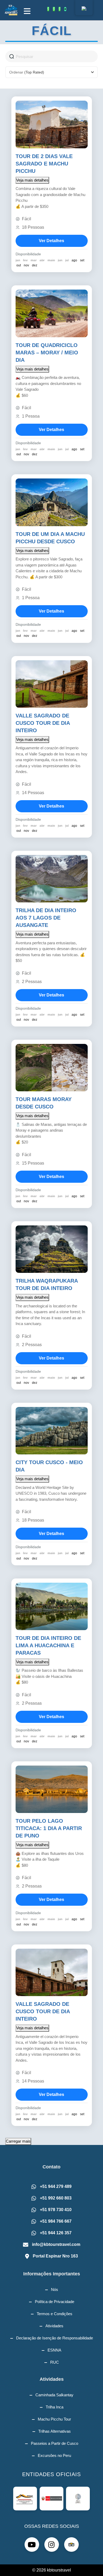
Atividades (54, 2326)
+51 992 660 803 (56, 2198)
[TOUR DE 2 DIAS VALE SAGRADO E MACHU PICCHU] (52, 124)
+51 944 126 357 (56, 2233)
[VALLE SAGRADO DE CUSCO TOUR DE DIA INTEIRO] (52, 684)
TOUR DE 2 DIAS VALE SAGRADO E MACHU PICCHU (44, 164)
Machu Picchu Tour (54, 2419)
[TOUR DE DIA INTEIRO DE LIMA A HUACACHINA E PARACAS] (52, 1606)
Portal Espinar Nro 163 (55, 2256)
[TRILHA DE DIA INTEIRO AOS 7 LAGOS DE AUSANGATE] (52, 879)
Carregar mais (18, 2141)
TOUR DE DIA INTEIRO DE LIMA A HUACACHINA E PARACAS (48, 1645)
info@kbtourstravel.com (56, 2244)
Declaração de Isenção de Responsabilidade (55, 2338)
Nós (55, 2289)
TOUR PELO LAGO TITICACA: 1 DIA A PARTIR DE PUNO (49, 1828)
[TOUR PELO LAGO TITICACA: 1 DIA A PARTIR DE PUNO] (52, 1789)
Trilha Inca (55, 2407)
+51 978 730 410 (56, 2210)
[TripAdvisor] (65, 9)
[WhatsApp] (48, 9)
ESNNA (54, 2350)
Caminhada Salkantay (54, 2395)
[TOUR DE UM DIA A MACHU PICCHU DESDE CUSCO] (52, 502)
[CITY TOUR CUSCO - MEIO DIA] (52, 1431)
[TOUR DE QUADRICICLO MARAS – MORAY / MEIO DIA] (52, 313)
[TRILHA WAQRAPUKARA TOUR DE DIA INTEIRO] (52, 1249)
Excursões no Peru (54, 2455)
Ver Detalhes (51, 241)
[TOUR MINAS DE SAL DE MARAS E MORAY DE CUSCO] (52, 1068)
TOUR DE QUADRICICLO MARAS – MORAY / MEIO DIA (47, 353)
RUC (55, 2362)
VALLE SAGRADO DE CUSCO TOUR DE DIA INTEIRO (43, 723)
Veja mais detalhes (32, 180)
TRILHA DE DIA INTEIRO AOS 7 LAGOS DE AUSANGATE (46, 918)
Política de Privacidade (55, 2302)
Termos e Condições (55, 2314)
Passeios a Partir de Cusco (55, 2443)
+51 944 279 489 (56, 2186)
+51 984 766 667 (56, 2221)
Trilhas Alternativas (55, 2431)
